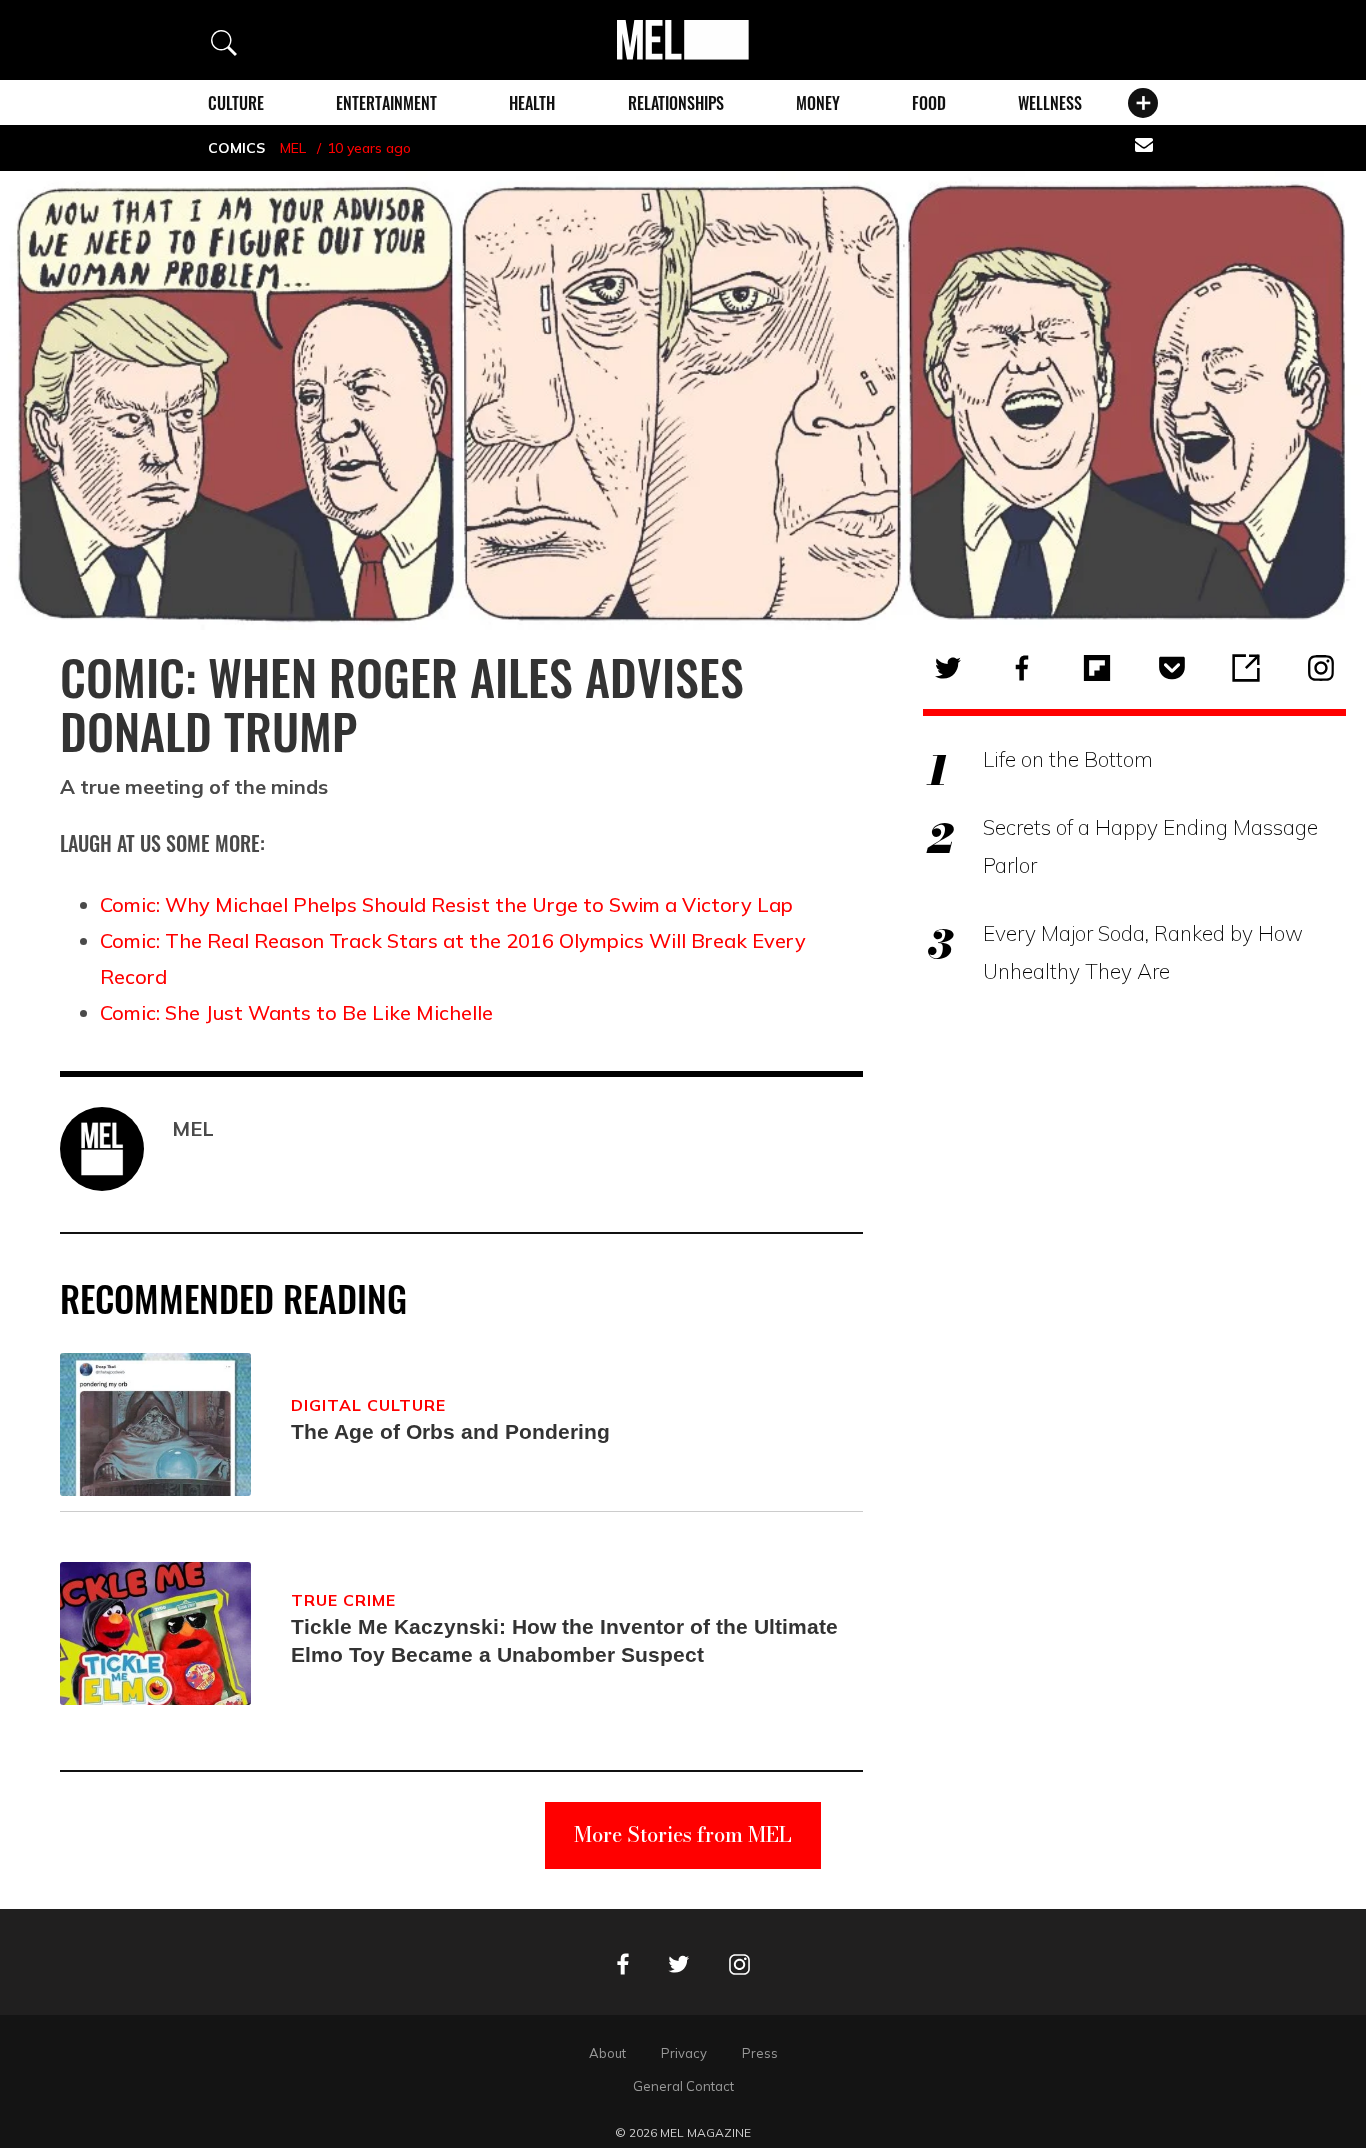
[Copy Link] (1246, 668)
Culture (236, 103)
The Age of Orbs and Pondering (450, 1431)
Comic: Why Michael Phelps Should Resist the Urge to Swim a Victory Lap (446, 904)
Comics (236, 148)
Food (929, 103)
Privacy (684, 2053)
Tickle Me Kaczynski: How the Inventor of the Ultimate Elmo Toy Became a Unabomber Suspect (564, 1640)
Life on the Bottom (1068, 759)
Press (760, 2053)
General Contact (683, 2086)
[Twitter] (948, 668)
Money (818, 103)
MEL (293, 148)
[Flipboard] (1097, 668)
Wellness (1050, 103)
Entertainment (386, 103)
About (607, 2053)
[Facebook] (1022, 668)
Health (532, 103)
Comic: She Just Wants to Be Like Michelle (296, 1012)
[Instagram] (1321, 668)
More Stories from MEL (683, 1834)
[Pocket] (1172, 668)
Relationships (676, 103)
